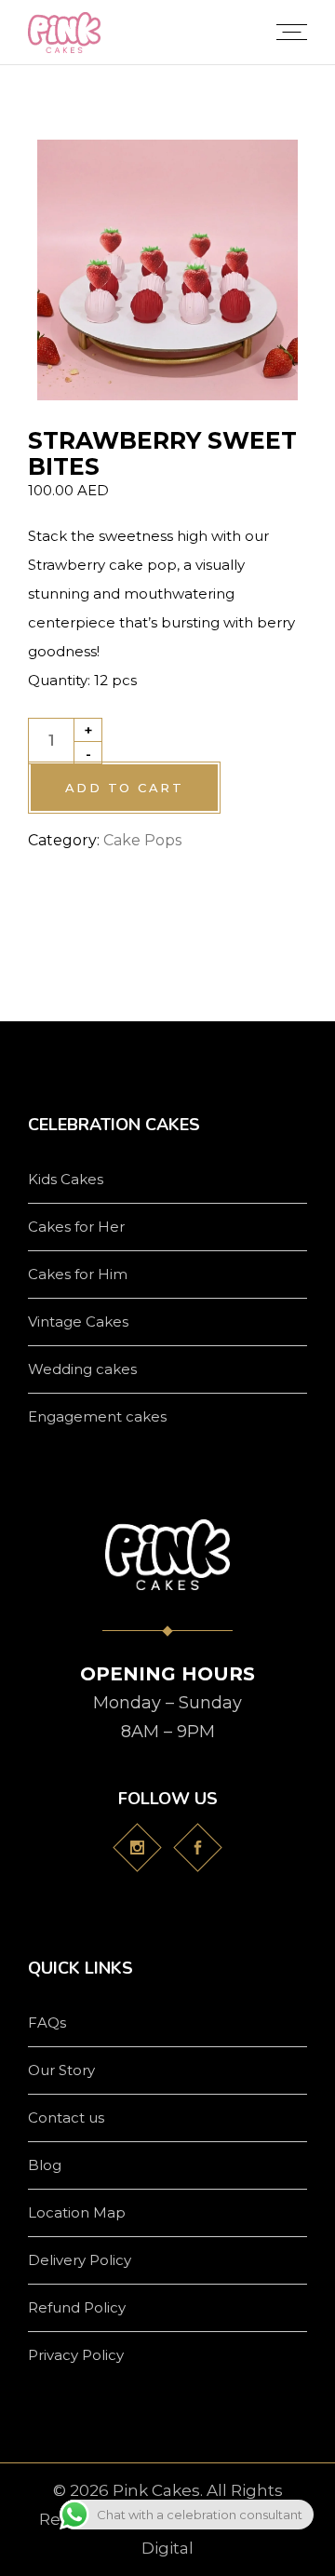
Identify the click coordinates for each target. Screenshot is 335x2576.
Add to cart (124, 788)
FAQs (47, 2023)
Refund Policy (77, 2307)
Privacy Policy (76, 2355)
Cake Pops (142, 840)
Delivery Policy (80, 2260)
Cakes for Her (76, 1227)
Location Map (77, 2212)
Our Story (61, 2070)
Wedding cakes (82, 1369)
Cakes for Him (78, 1274)
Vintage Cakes (78, 1322)
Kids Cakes (66, 1179)
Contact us (66, 2117)
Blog (45, 2165)
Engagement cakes (97, 1416)
